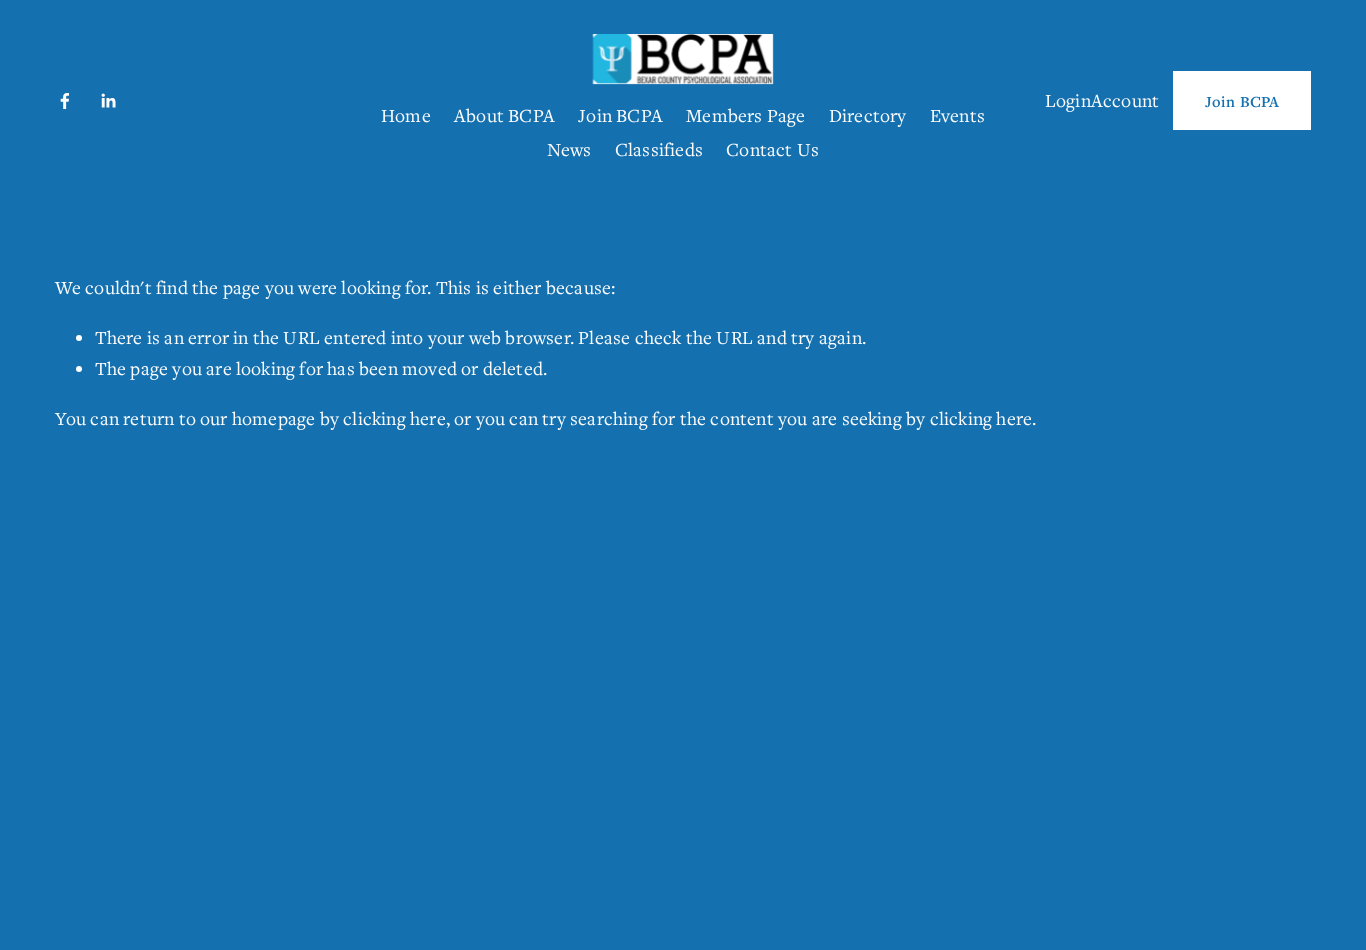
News (569, 149)
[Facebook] (65, 101)
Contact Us (772, 149)
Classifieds (659, 149)
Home (406, 115)
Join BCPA (620, 115)
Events (957, 115)
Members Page (745, 115)
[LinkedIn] (108, 101)
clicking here (394, 418)
